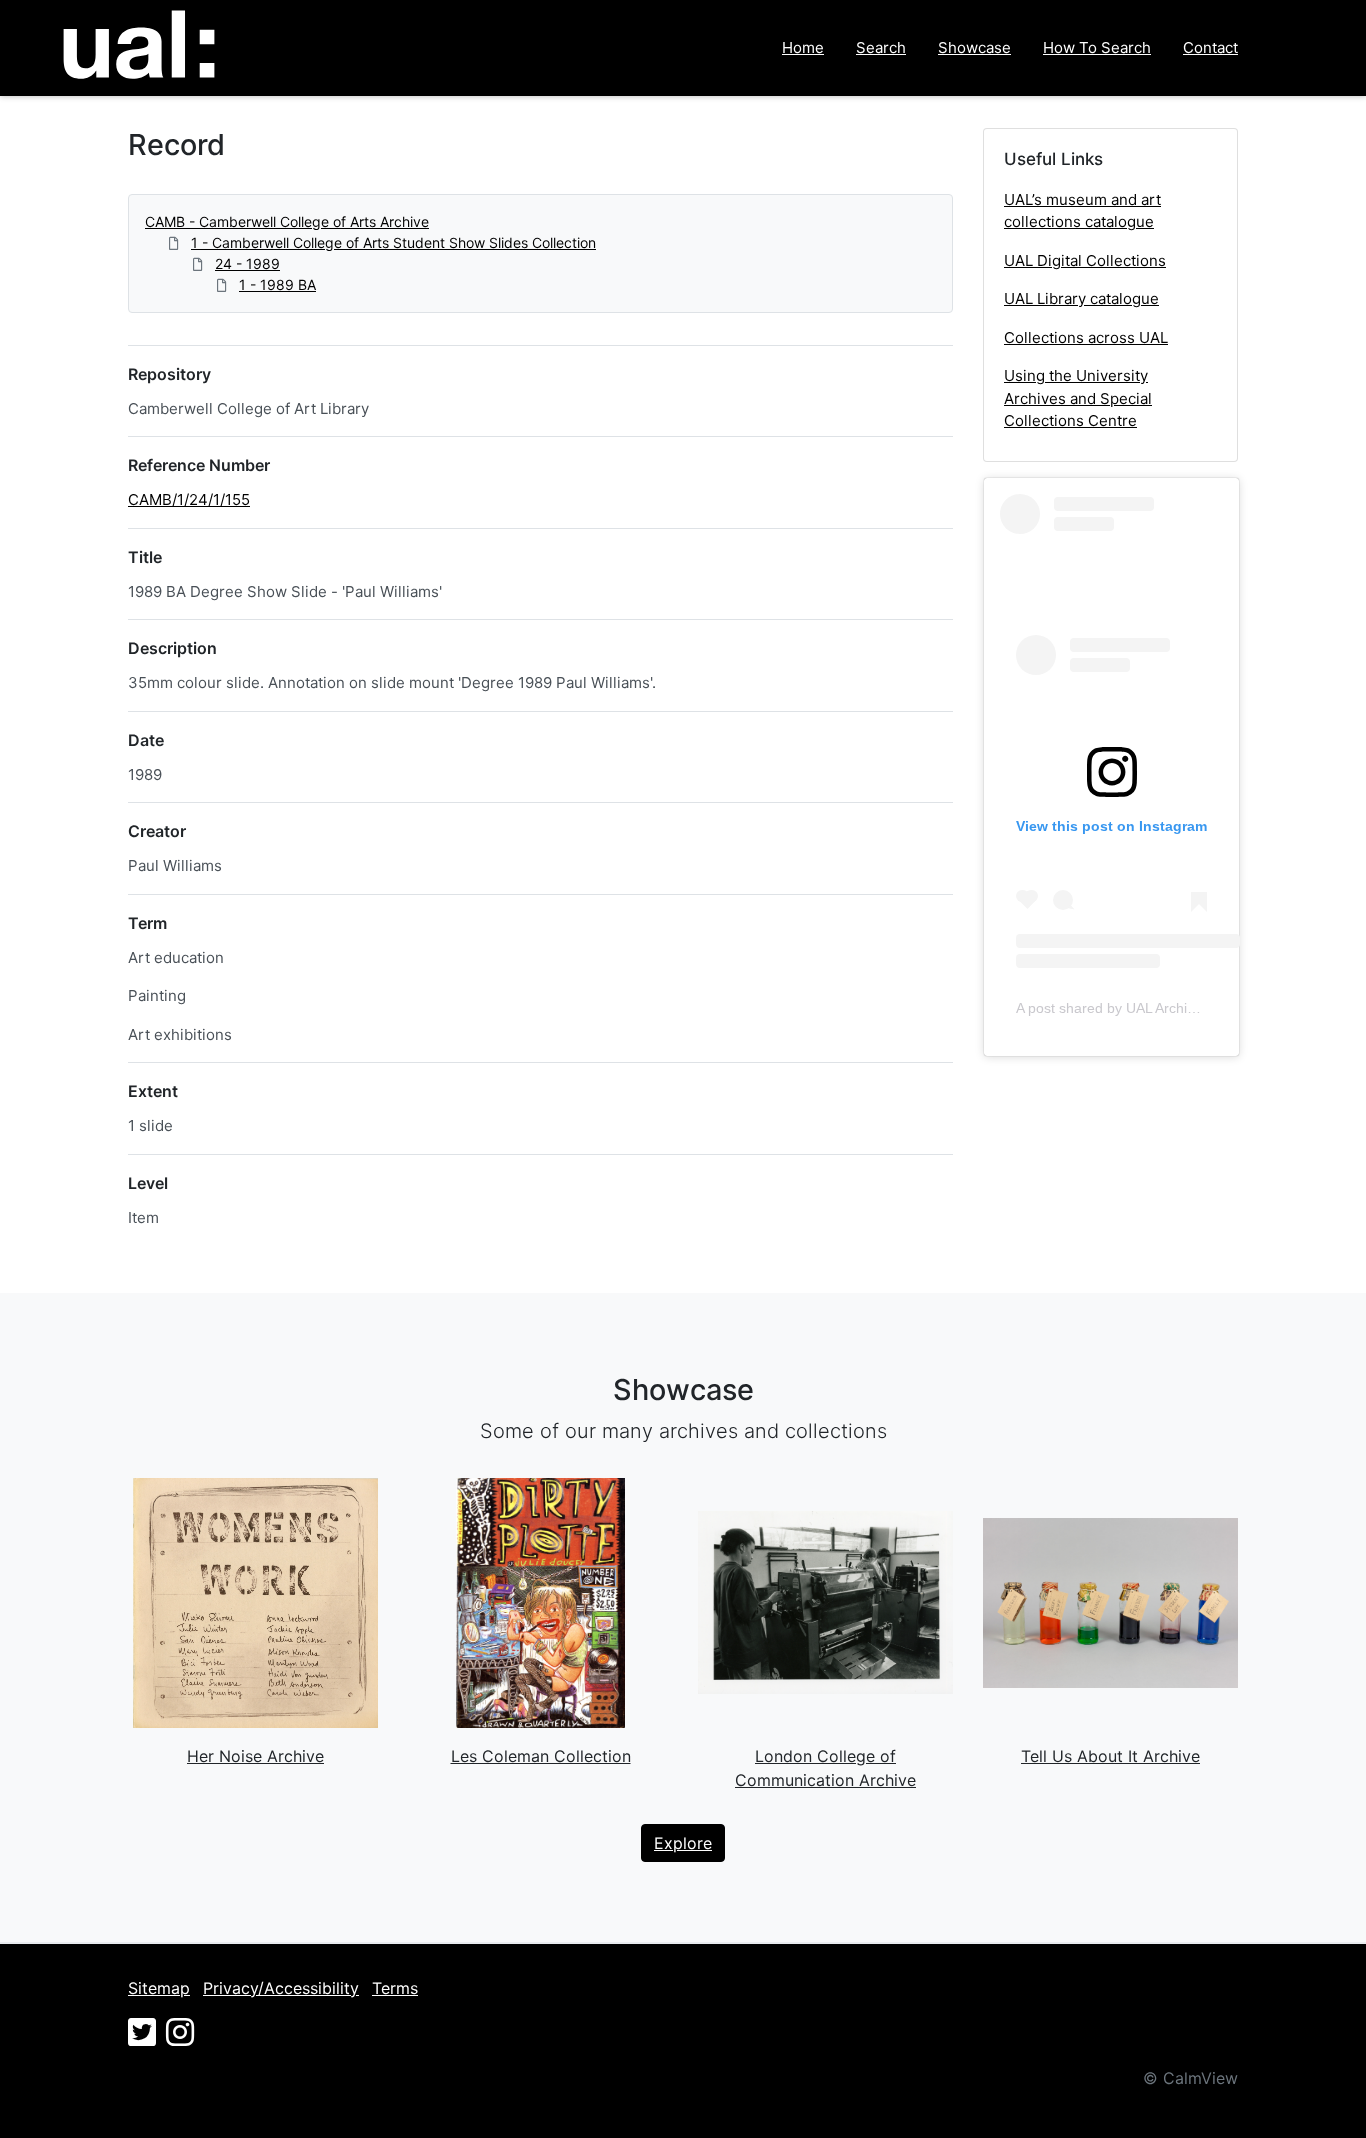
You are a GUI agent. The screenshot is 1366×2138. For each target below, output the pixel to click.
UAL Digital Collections (1085, 260)
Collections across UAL (1086, 337)
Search (881, 47)
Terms (395, 1988)
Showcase (974, 47)
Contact (1210, 47)
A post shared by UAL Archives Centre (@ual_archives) (1190, 1008)
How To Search (1097, 47)
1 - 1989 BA (277, 284)
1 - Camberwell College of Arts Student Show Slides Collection (393, 242)
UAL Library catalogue (1081, 298)
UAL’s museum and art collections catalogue (1082, 211)
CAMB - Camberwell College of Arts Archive (287, 221)
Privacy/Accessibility (281, 1988)
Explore (683, 1843)
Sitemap (159, 1988)
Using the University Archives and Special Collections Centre (1078, 398)
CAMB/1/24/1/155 (189, 499)
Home (803, 47)
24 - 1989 (247, 263)
